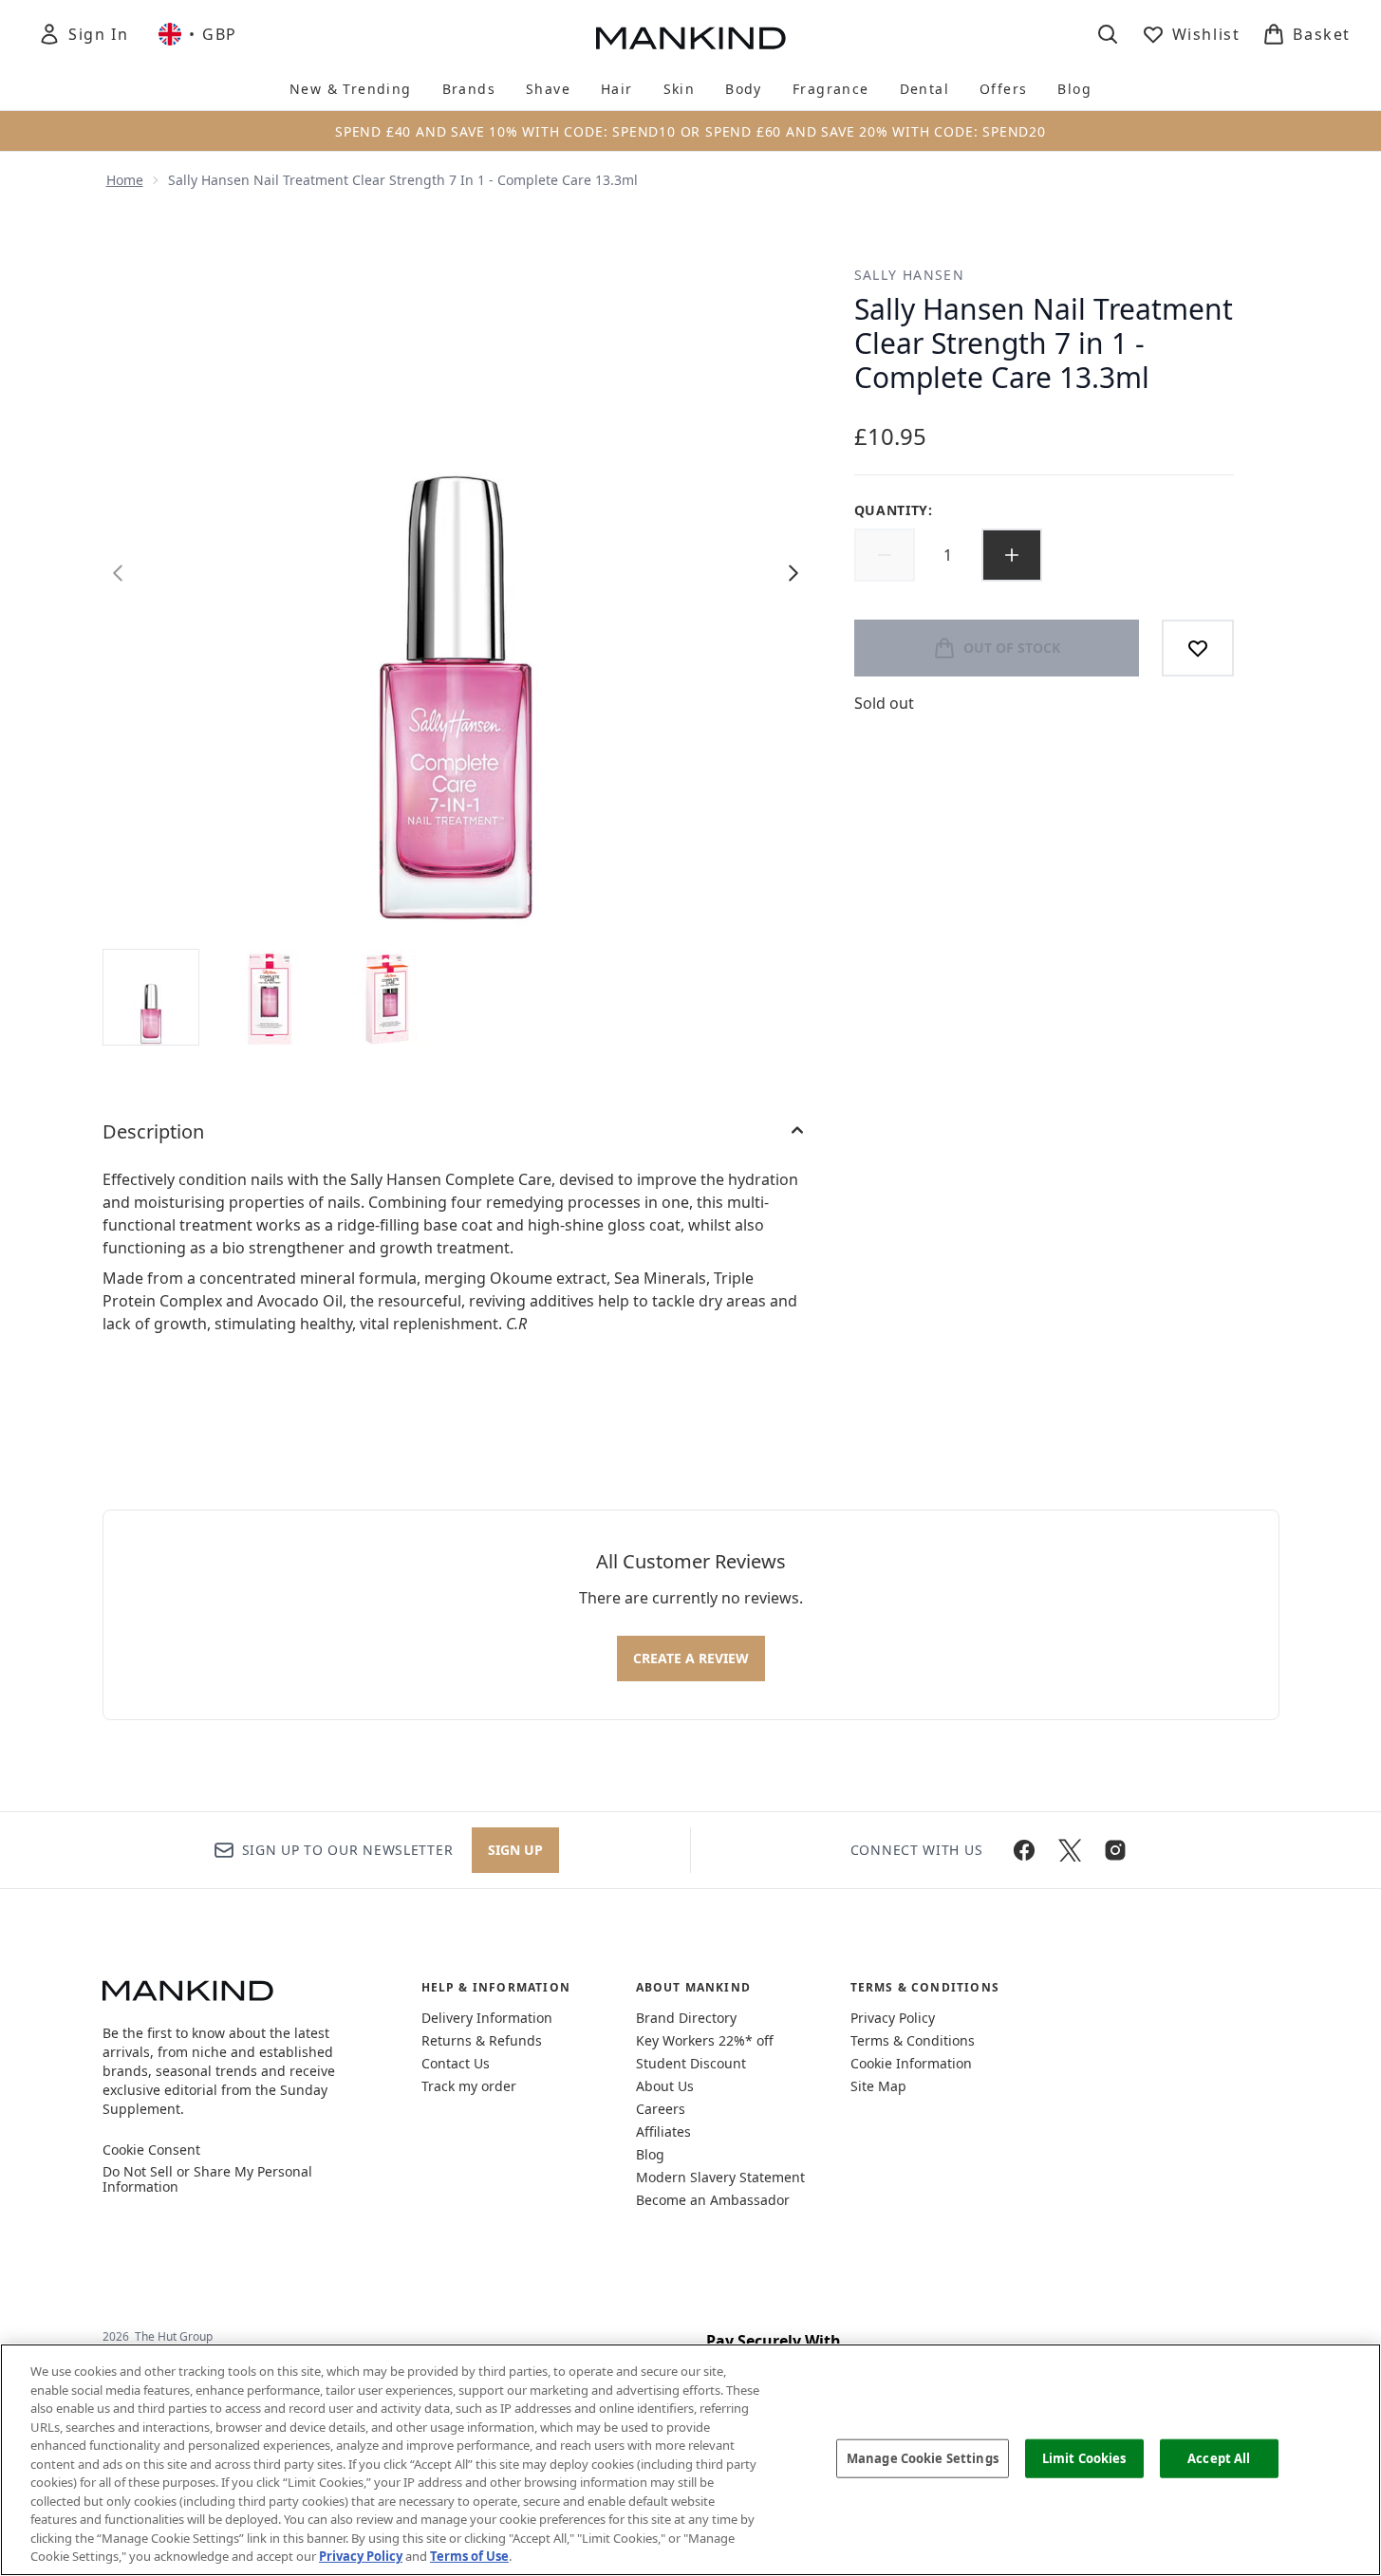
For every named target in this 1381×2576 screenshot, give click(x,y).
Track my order (469, 2086)
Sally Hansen (910, 275)
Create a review (691, 1658)
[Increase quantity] (1012, 555)
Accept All (1219, 2457)
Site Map (878, 2086)
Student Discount (691, 2063)
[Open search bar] (1108, 34)
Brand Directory (686, 2018)
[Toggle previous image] (118, 573)
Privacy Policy (893, 2018)
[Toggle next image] (793, 573)
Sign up (515, 1850)
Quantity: (894, 510)
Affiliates (663, 2131)
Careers (661, 2109)
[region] (690, 2460)
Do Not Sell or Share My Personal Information (207, 2179)
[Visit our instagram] (1115, 1850)
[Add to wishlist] (1198, 648)
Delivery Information (487, 2018)
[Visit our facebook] (1024, 1850)
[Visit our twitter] (1070, 1850)
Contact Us (456, 2063)
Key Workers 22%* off (705, 2040)
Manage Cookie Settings (923, 2457)
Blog (650, 2154)
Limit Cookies (1084, 2457)
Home (125, 180)
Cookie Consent (151, 2150)
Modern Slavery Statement (720, 2177)
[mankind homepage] (691, 38)
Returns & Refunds (482, 2040)
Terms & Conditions (913, 2040)
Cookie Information (911, 2063)
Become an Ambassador (713, 2200)
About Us (665, 2086)
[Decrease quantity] (885, 555)
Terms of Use (469, 2556)
